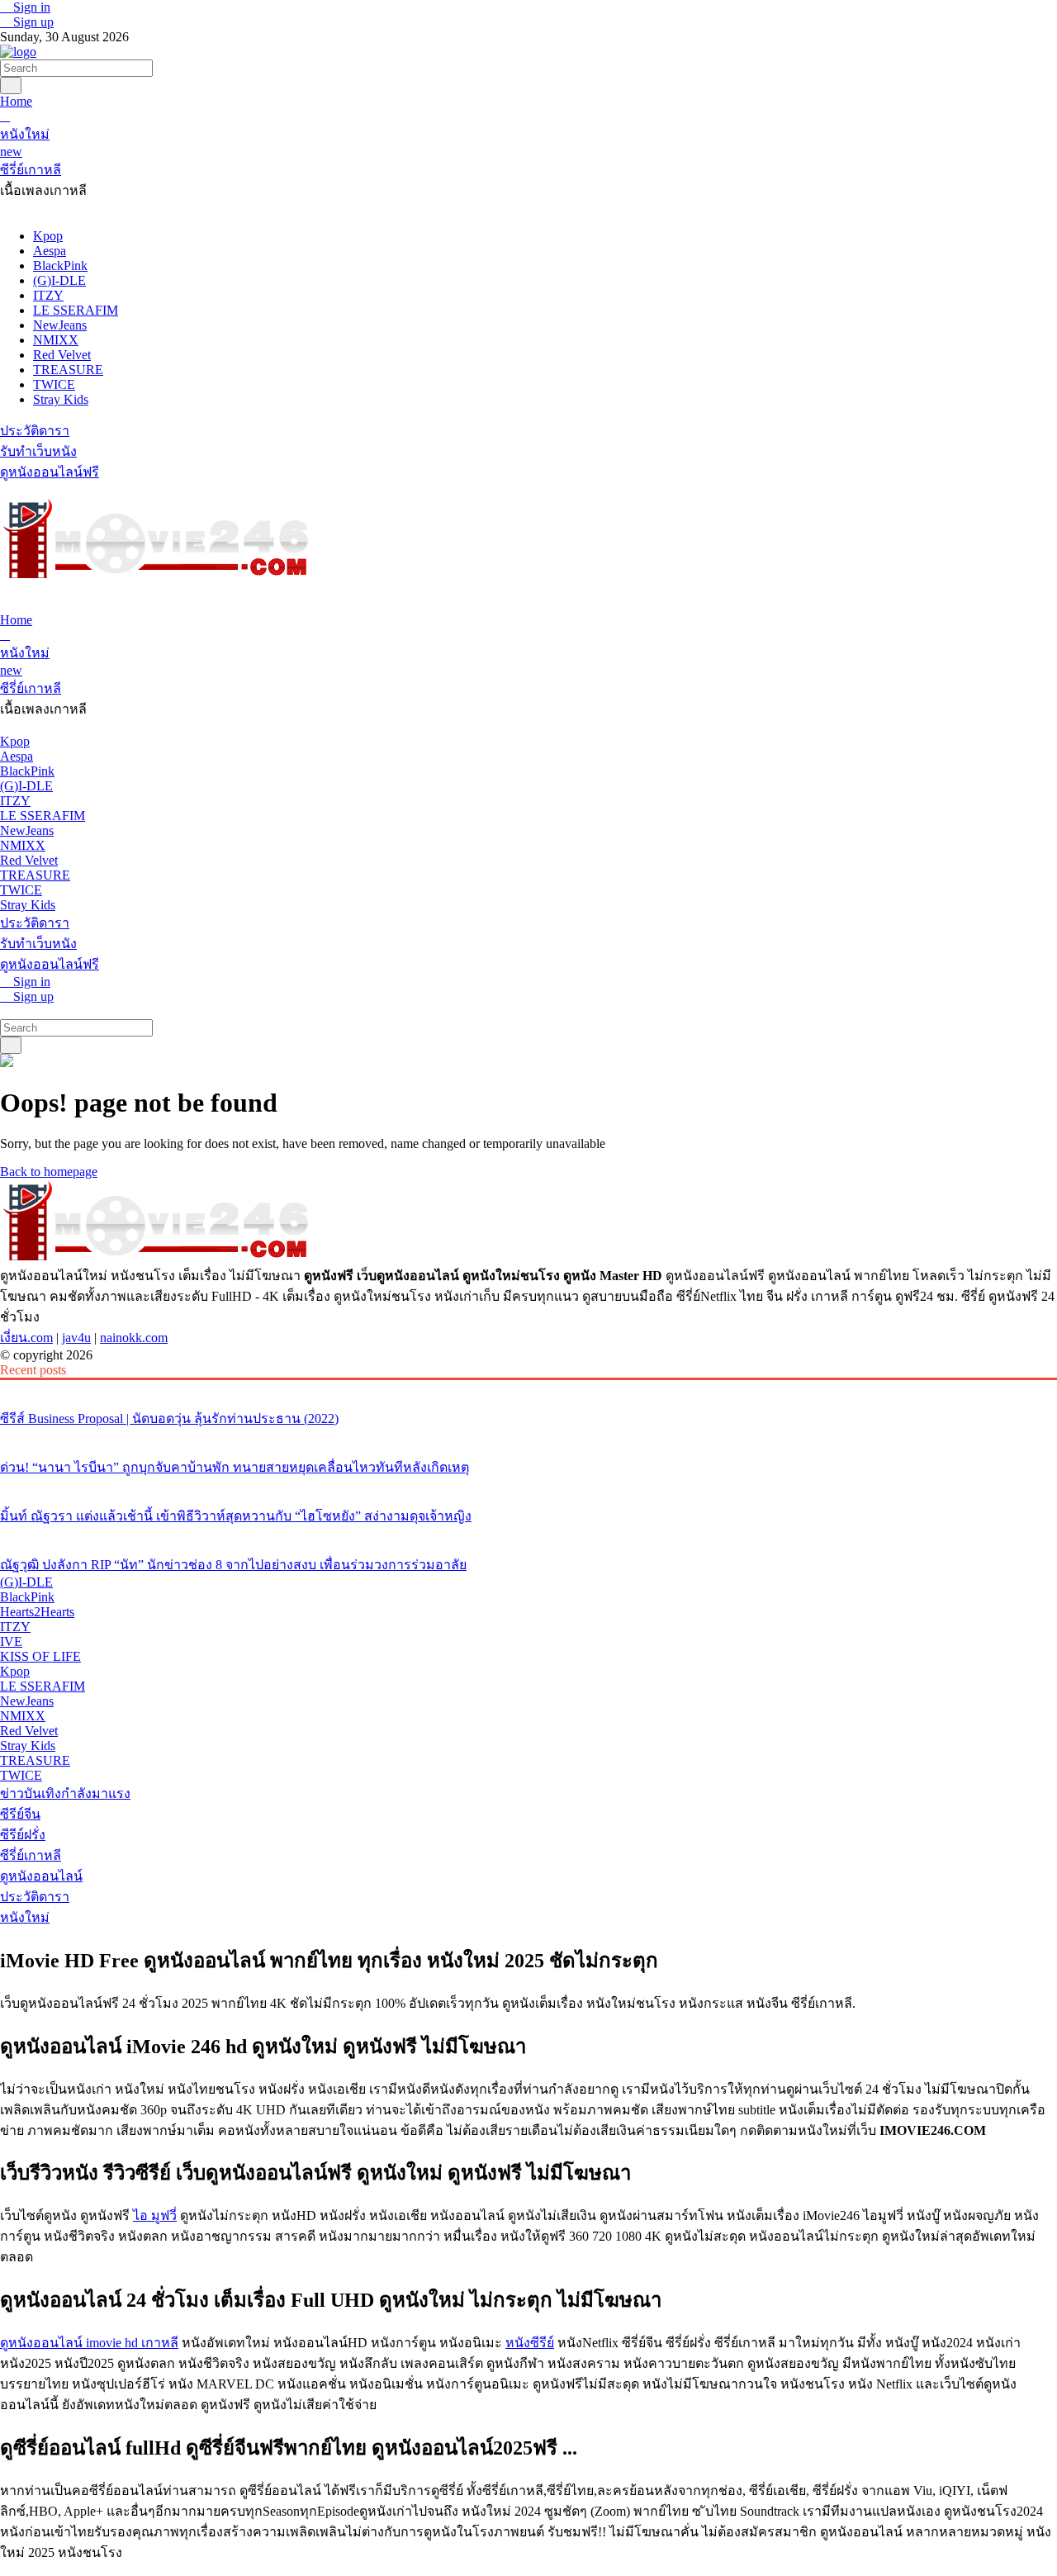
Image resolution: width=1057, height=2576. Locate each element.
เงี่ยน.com (26, 1338)
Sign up (32, 22)
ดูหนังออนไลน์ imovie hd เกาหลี (89, 2343)
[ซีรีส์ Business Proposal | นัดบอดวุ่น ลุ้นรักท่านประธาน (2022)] (528, 1388)
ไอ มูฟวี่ (155, 2215)
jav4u (76, 1338)
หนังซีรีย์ (530, 2343)
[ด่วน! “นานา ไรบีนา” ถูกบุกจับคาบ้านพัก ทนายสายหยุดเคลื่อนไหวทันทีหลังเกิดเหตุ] (528, 1436)
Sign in (30, 7)
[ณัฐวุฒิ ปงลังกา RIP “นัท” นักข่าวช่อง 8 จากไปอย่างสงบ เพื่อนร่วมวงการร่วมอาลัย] (528, 1534)
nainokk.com (134, 1338)
